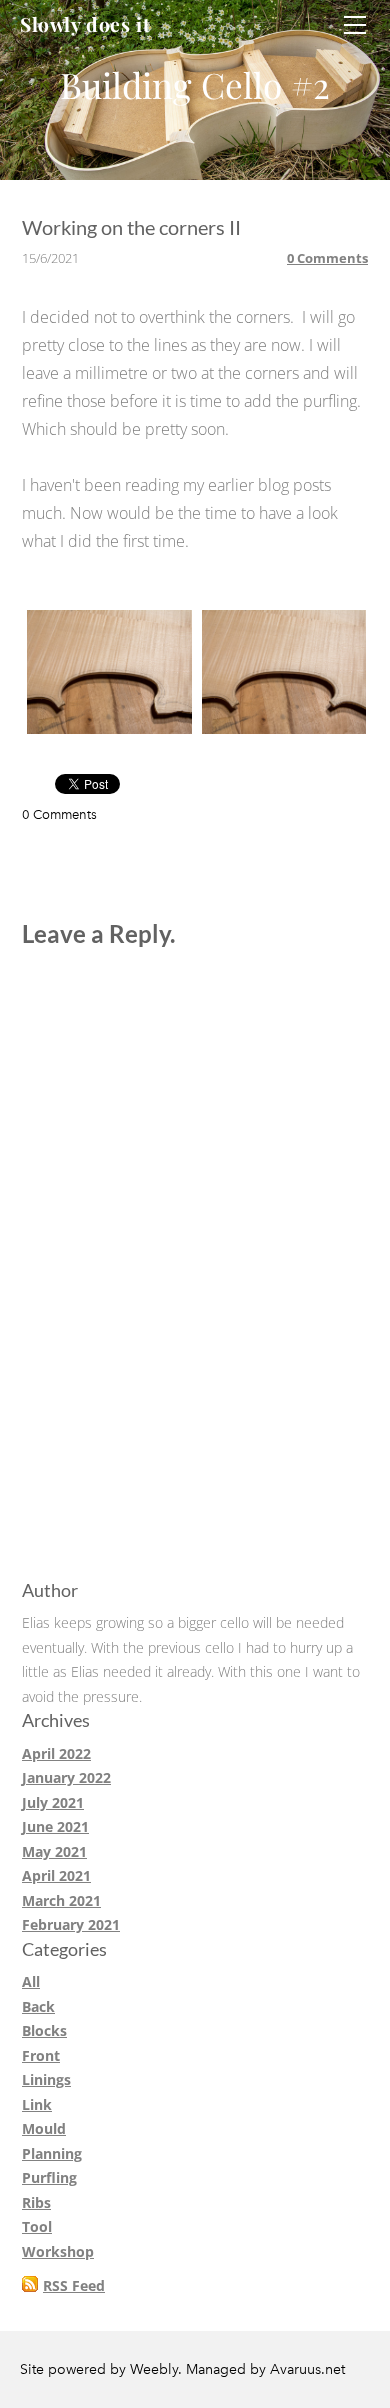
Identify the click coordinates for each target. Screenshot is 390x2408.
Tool (37, 2226)
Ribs (36, 2202)
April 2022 (56, 1753)
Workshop (58, 2251)
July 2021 (53, 1802)
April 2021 (56, 1875)
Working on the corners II (131, 227)
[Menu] (355, 25)
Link (37, 2104)
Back (38, 2006)
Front (41, 2055)
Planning (52, 2153)
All (31, 1981)
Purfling (49, 2177)
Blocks (44, 2030)
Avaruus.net (307, 2369)
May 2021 (54, 1851)
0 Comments (327, 258)
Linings (46, 2079)
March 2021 (61, 1900)
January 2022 (66, 1777)
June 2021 (55, 1826)
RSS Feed (74, 2285)
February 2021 (71, 1924)
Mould (44, 2128)
